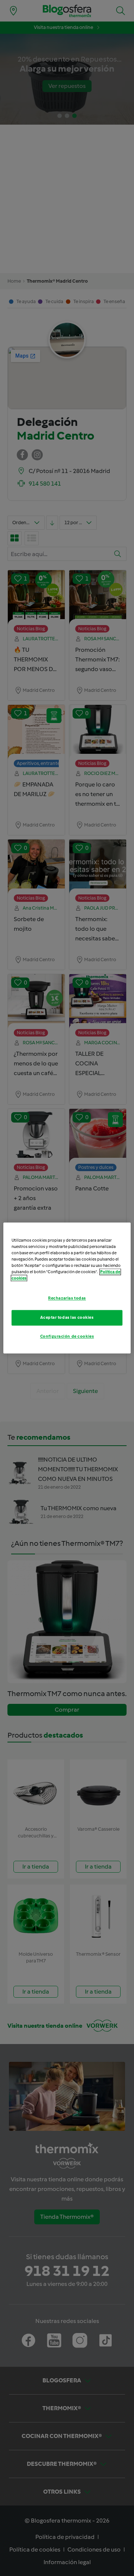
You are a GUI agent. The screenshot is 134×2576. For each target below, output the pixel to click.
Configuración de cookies (67, 1337)
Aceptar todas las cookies (67, 1318)
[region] (67, 1288)
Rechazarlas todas (67, 1298)
